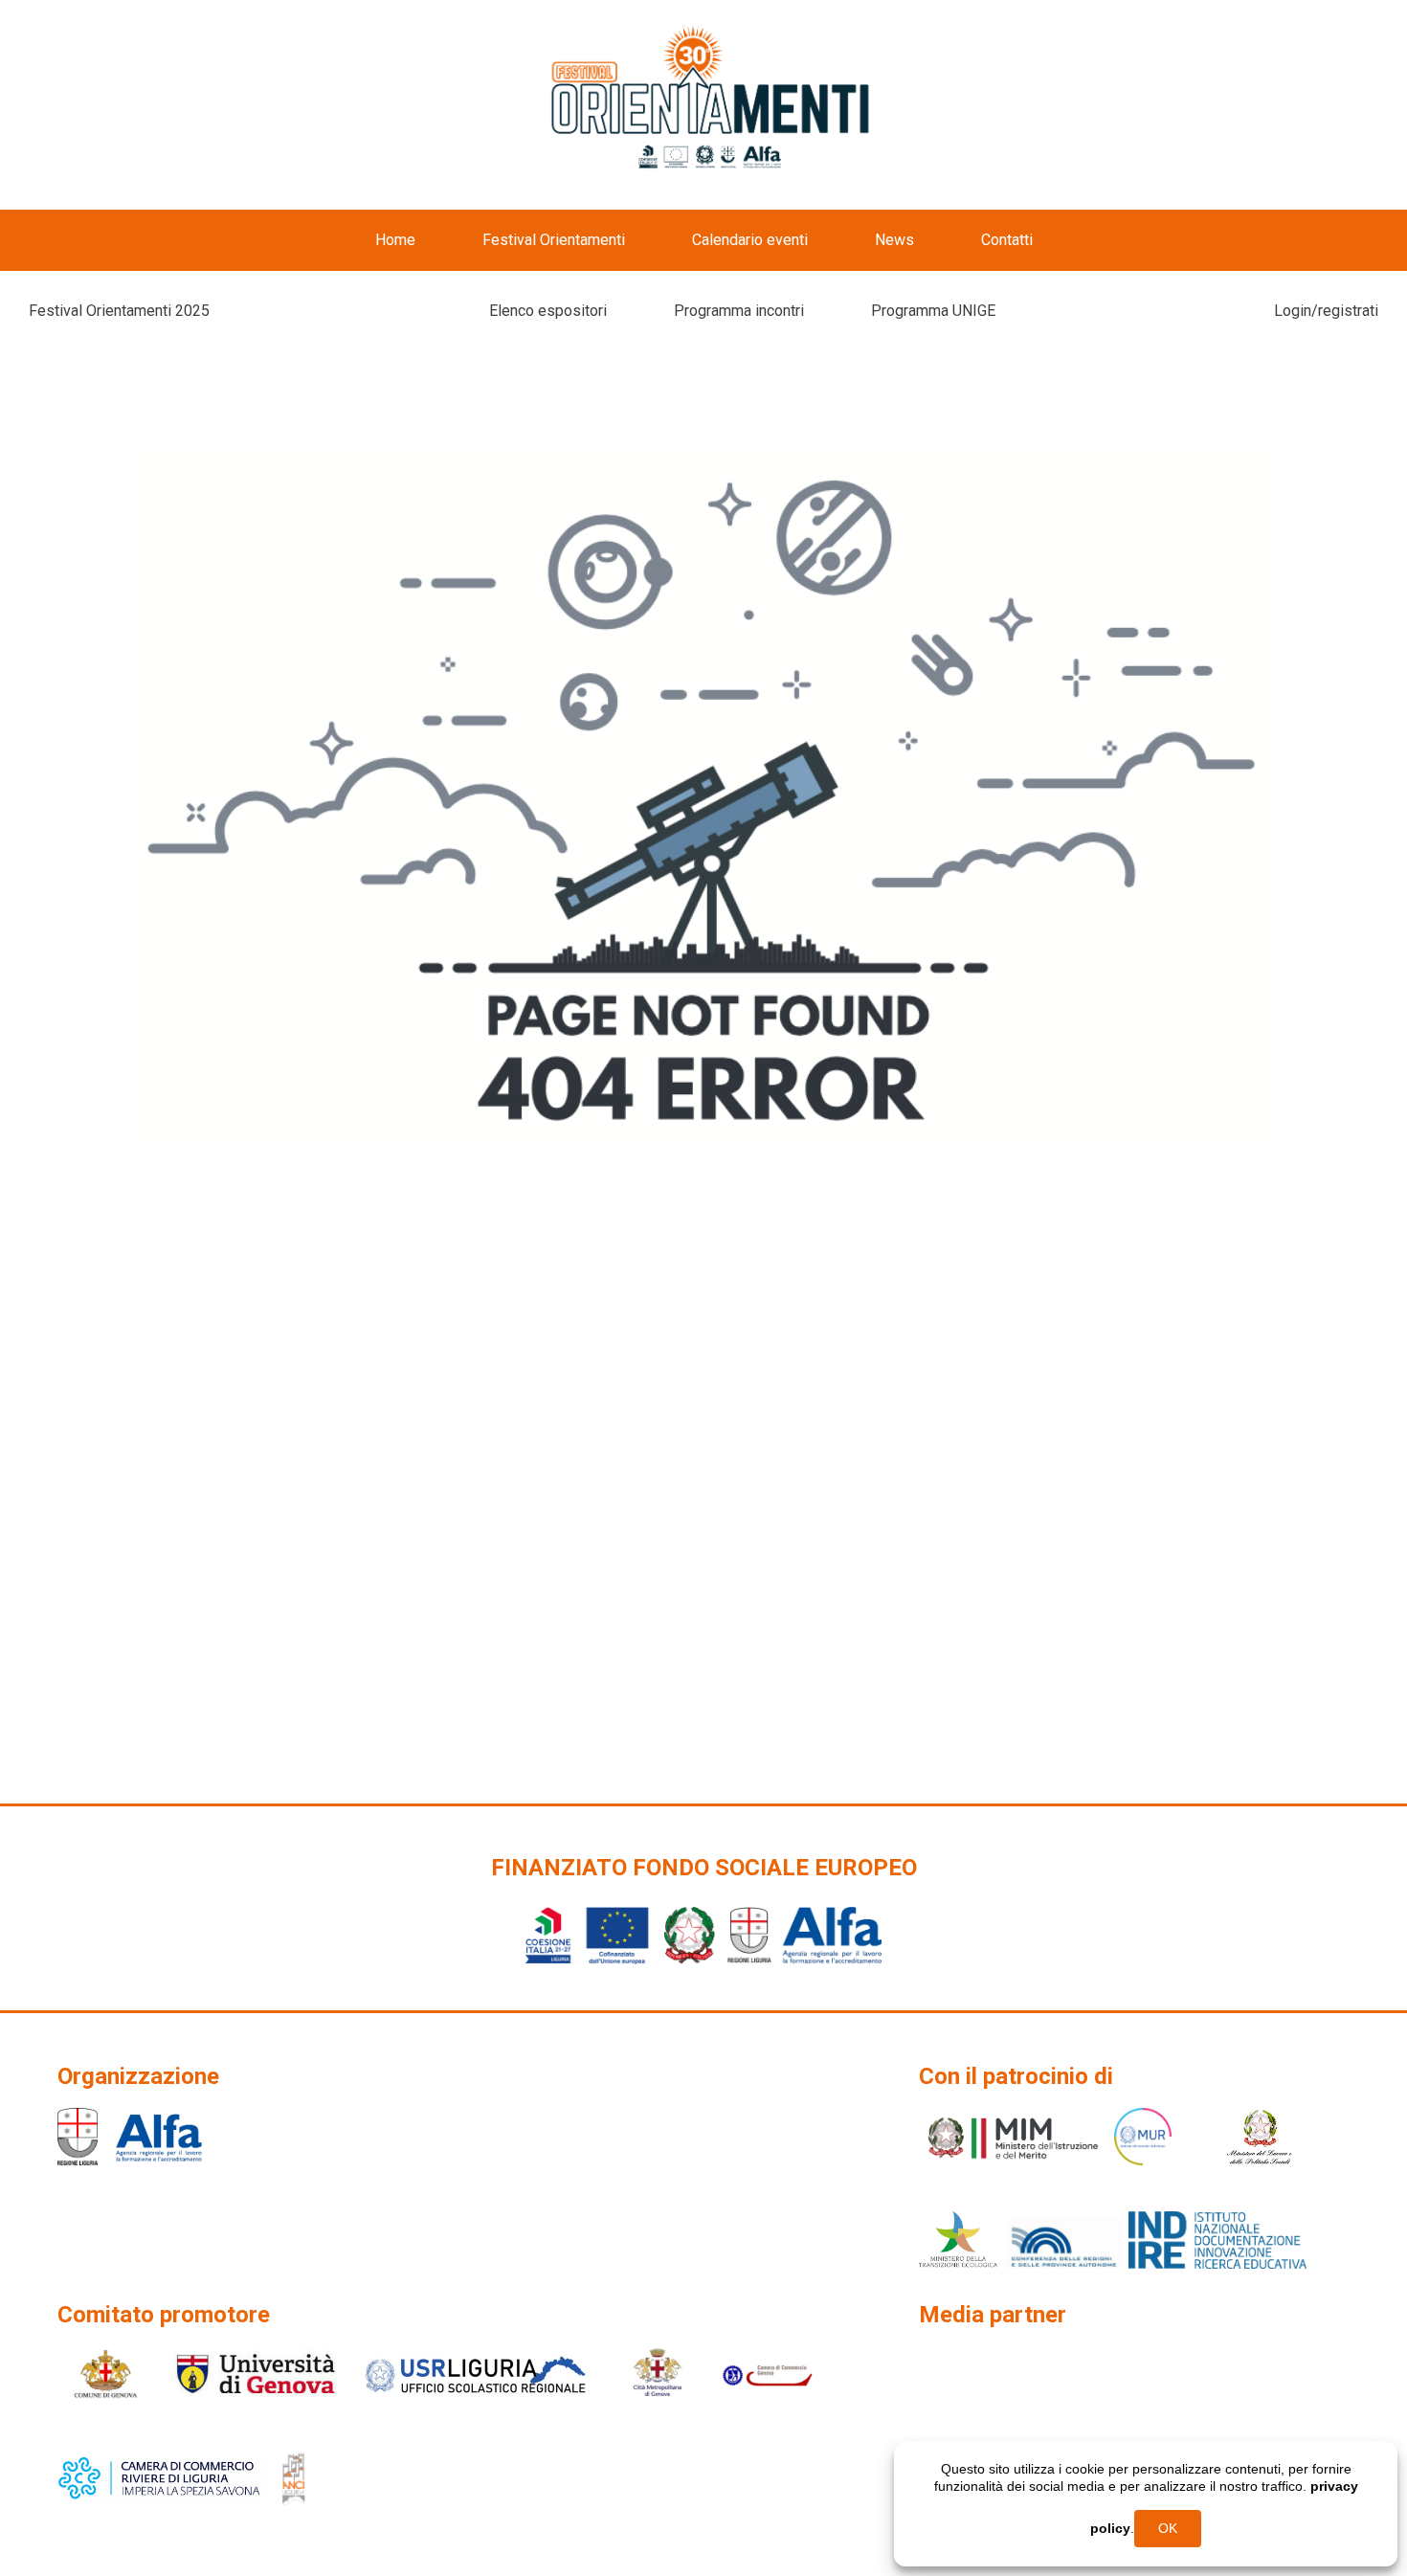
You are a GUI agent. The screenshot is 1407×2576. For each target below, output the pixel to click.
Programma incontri (739, 311)
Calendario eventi (750, 240)
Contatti (1007, 240)
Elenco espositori (548, 311)
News (894, 240)
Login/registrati (1326, 311)
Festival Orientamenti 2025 (119, 311)
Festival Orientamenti (554, 240)
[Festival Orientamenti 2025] (712, 100)
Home (395, 240)
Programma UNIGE (933, 311)
